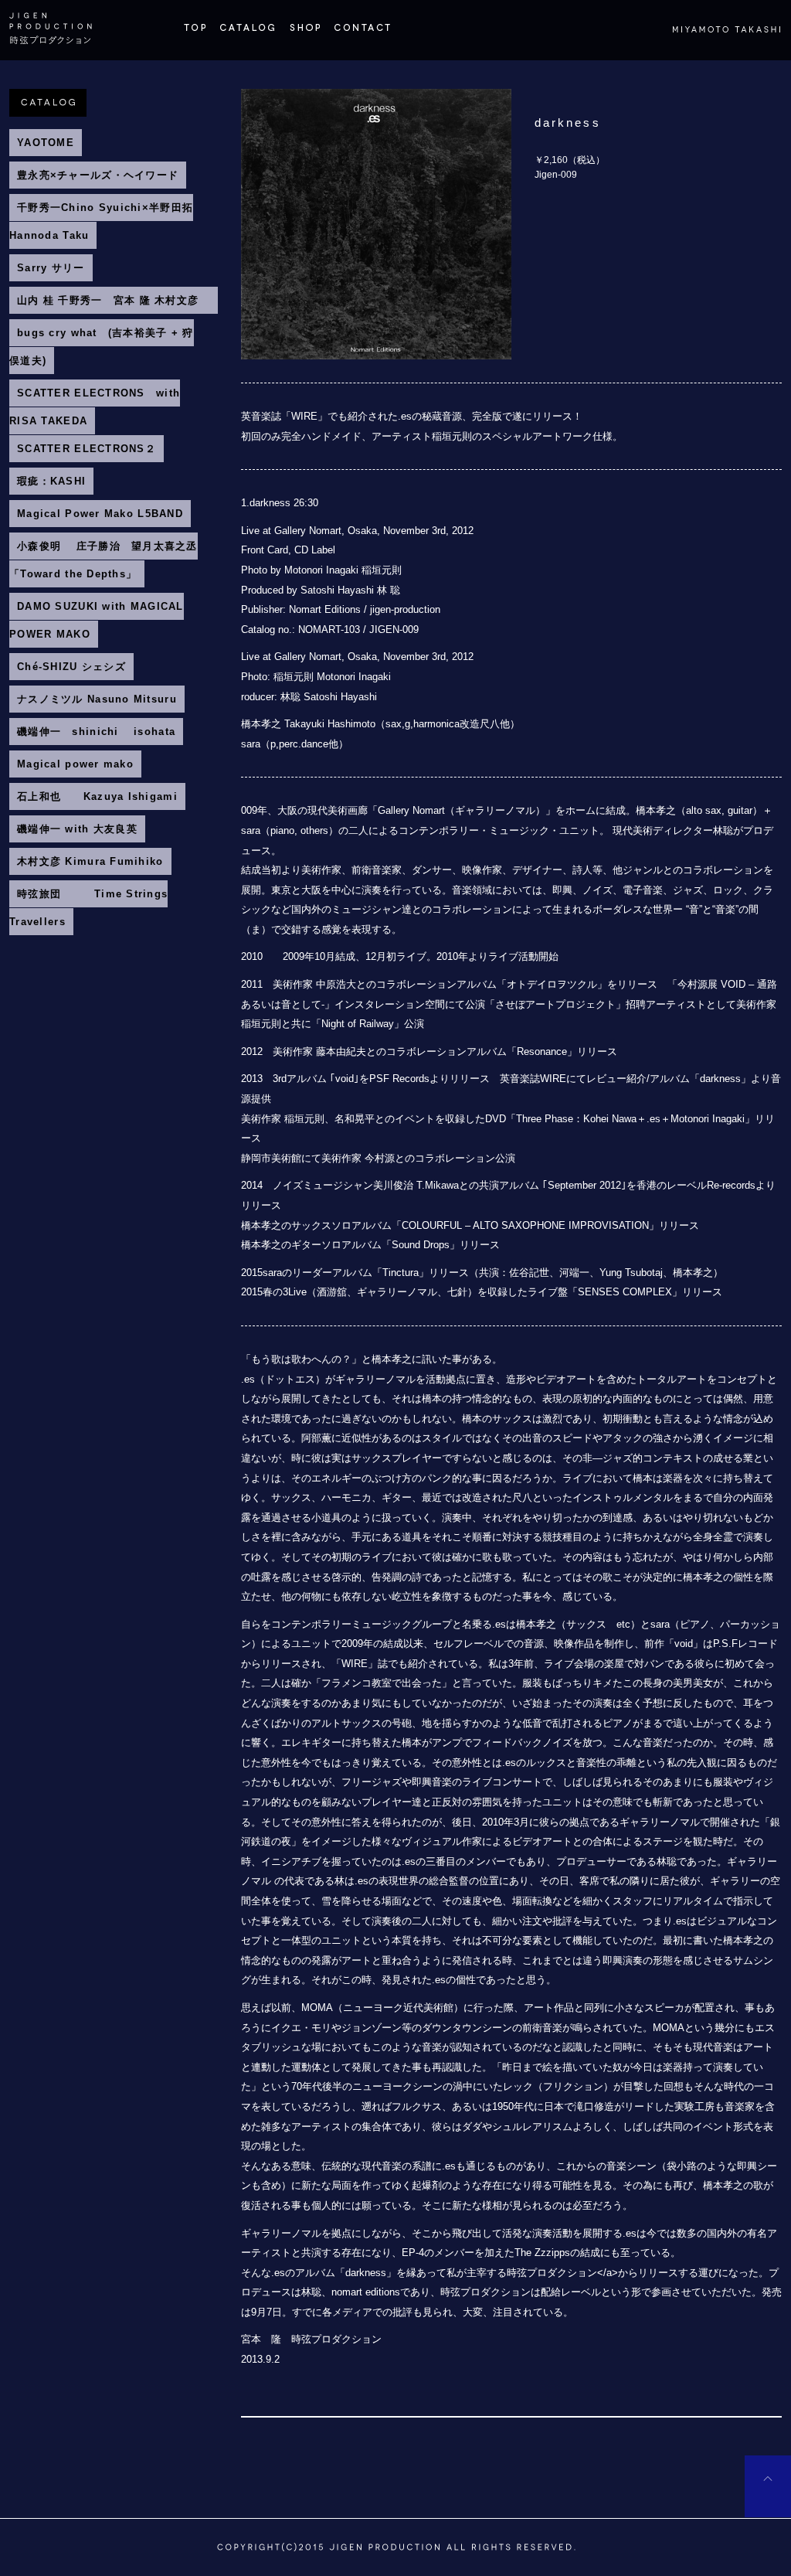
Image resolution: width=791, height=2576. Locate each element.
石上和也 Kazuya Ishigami (97, 796)
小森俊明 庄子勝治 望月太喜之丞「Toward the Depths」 (104, 560)
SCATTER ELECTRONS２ (87, 449)
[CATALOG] (247, 34)
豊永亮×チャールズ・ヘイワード (98, 175)
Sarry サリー (51, 268)
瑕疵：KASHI (51, 481)
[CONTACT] (362, 34)
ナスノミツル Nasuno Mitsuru (97, 699)
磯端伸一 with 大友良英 (77, 829)
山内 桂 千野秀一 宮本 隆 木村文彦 (114, 300)
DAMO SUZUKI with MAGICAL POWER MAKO (97, 620)
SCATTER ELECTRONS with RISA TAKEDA (95, 407)
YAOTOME (46, 143)
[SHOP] (304, 34)
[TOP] (195, 34)
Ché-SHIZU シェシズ (71, 667)
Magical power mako (75, 764)
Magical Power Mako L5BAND (100, 514)
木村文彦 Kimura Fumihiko (90, 861)
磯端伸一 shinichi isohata (96, 732)
